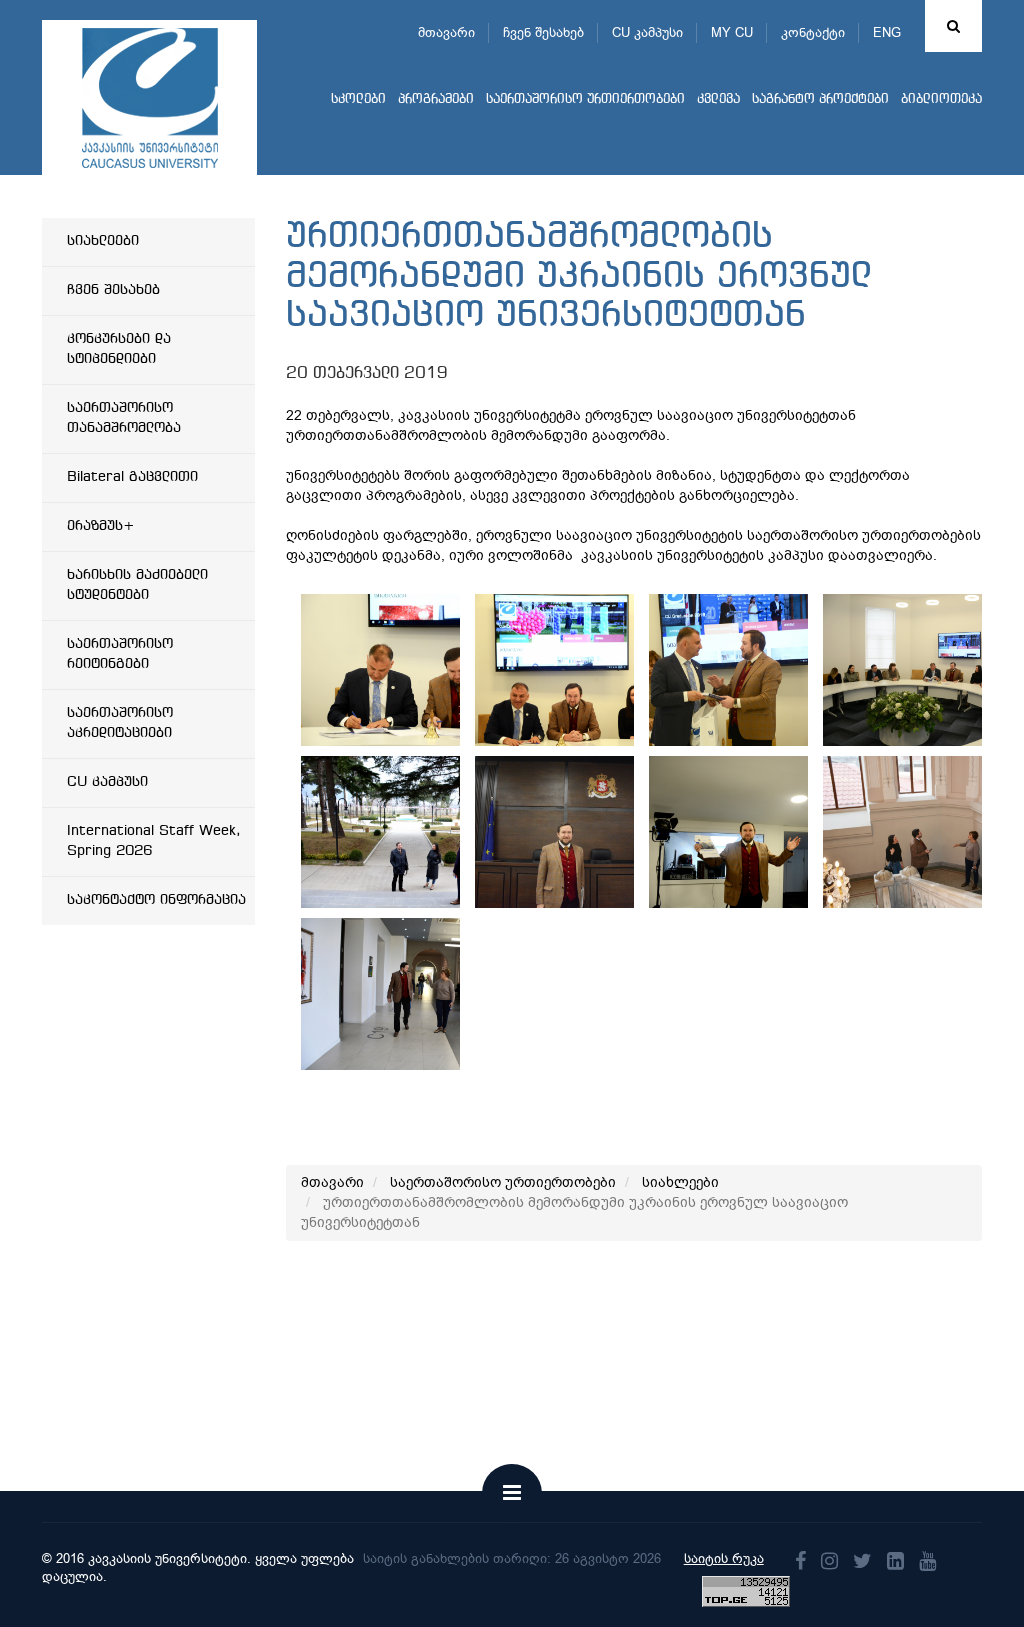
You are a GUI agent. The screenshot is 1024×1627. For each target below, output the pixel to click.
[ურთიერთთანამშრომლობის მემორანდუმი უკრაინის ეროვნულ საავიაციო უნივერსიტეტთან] (415, 670)
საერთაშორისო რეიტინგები (120, 654)
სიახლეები (103, 241)
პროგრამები (436, 99)
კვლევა (718, 99)
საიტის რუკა (724, 1558)
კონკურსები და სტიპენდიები (119, 349)
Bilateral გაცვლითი (132, 477)
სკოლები (358, 99)
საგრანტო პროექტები (820, 99)
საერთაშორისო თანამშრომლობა (124, 418)
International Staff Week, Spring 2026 (154, 841)
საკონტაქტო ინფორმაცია (156, 900)
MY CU (732, 32)
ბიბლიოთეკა (941, 99)
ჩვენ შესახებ (543, 32)
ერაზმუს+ (101, 526)
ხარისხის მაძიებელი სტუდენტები (137, 585)
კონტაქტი (813, 32)
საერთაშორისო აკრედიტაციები (120, 723)
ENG (887, 32)
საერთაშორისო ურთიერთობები (585, 99)
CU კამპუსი (647, 32)
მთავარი (446, 32)
